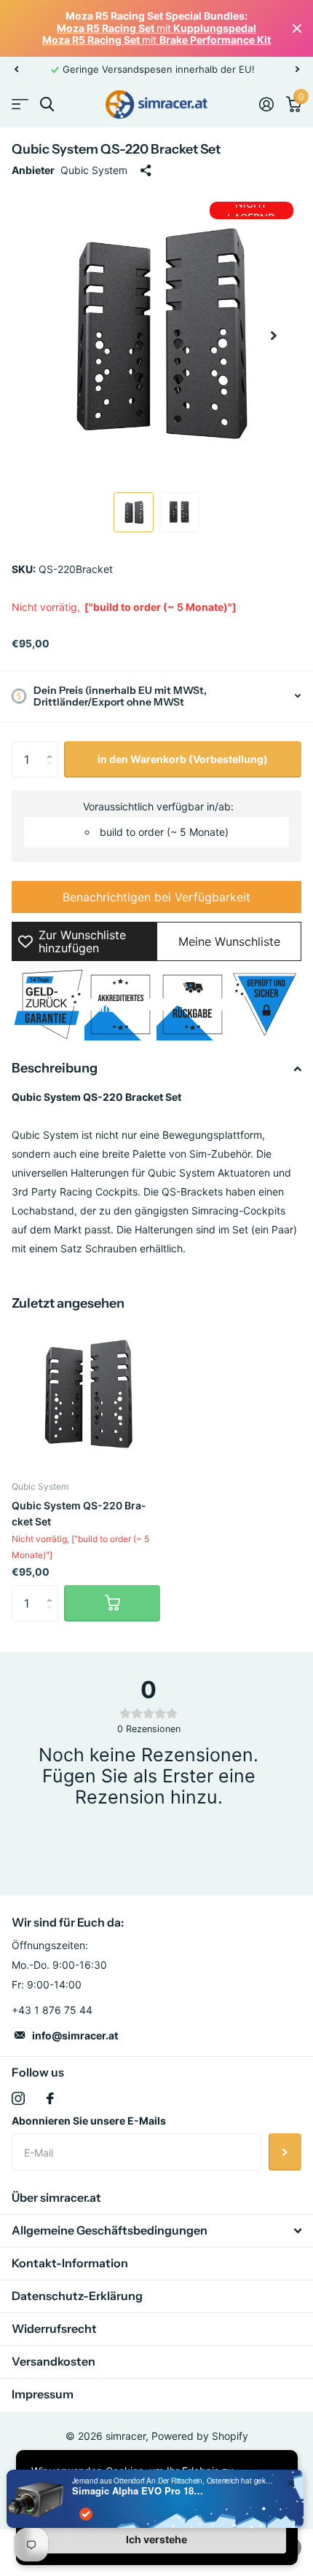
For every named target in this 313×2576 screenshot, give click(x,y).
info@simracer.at (75, 2035)
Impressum (43, 2394)
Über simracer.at (56, 2197)
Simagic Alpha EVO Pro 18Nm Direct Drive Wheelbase (138, 2491)
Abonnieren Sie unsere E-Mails (89, 2121)
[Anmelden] (266, 104)
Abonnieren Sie (285, 2152)
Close (297, 28)
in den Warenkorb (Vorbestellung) (183, 759)
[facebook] (50, 2098)
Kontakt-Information (70, 2263)
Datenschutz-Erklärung (77, 2296)
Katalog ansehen (20, 104)
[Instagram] (18, 2098)
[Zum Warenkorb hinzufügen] (112, 1603)
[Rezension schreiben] (148, 1839)
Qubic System (94, 170)
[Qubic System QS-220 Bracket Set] (86, 1395)
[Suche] (47, 104)
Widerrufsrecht (54, 2328)
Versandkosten (54, 2361)
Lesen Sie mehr (239, 69)
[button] (16, 69)
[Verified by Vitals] (86, 2514)
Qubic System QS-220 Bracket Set (79, 1513)
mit (156, 28)
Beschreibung (55, 1068)
